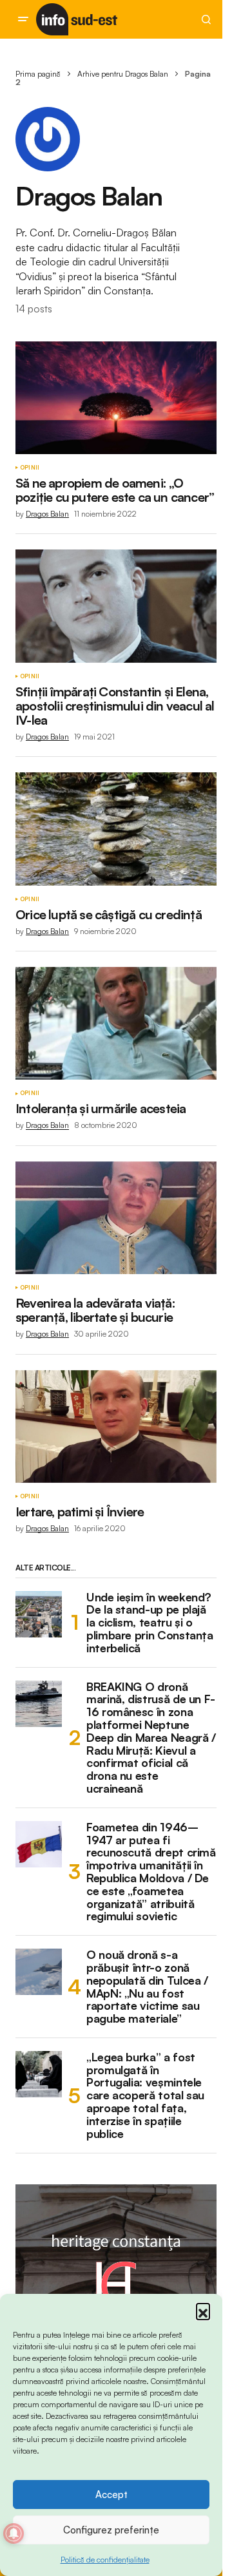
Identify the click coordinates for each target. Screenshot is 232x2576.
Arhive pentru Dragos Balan (123, 74)
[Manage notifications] (14, 2533)
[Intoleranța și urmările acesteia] (116, 1024)
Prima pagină (38, 74)
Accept (111, 2495)
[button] (203, 2310)
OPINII (30, 468)
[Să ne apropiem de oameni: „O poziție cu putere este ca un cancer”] (116, 398)
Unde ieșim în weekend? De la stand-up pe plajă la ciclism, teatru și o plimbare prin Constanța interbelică (150, 1623)
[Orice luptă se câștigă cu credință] (116, 829)
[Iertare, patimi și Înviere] (116, 1427)
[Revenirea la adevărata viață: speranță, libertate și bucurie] (116, 1218)
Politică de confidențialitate (105, 2560)
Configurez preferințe (111, 2530)
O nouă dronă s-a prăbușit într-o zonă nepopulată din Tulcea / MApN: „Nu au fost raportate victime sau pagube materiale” (147, 1987)
